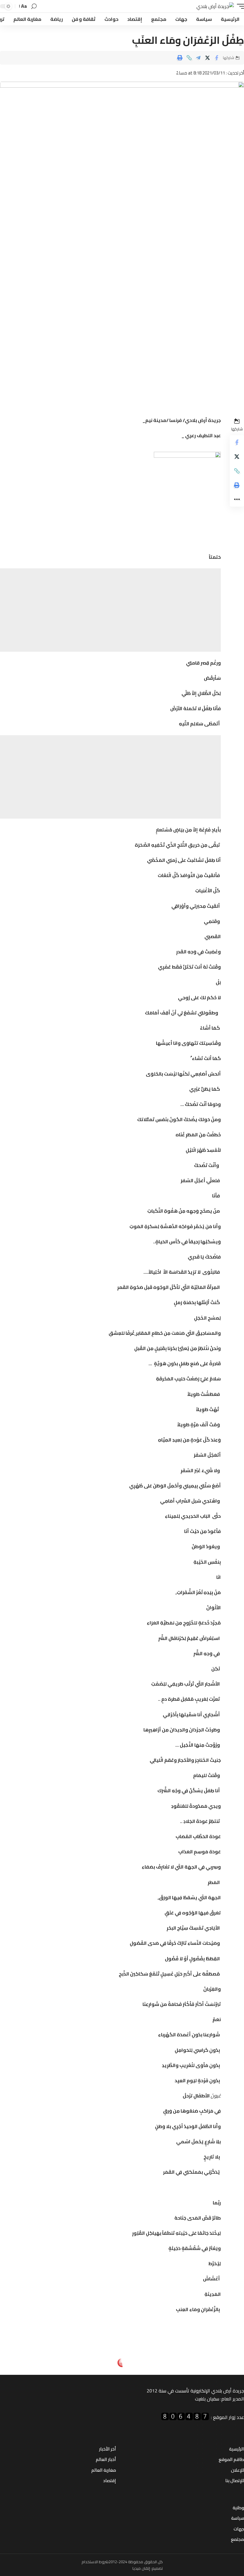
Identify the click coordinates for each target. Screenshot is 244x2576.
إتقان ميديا (141, 2568)
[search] (34, 6)
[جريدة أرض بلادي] (215, 6)
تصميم (157, 2568)
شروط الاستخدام (95, 2562)
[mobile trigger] (239, 6)
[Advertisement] (110, 610)
